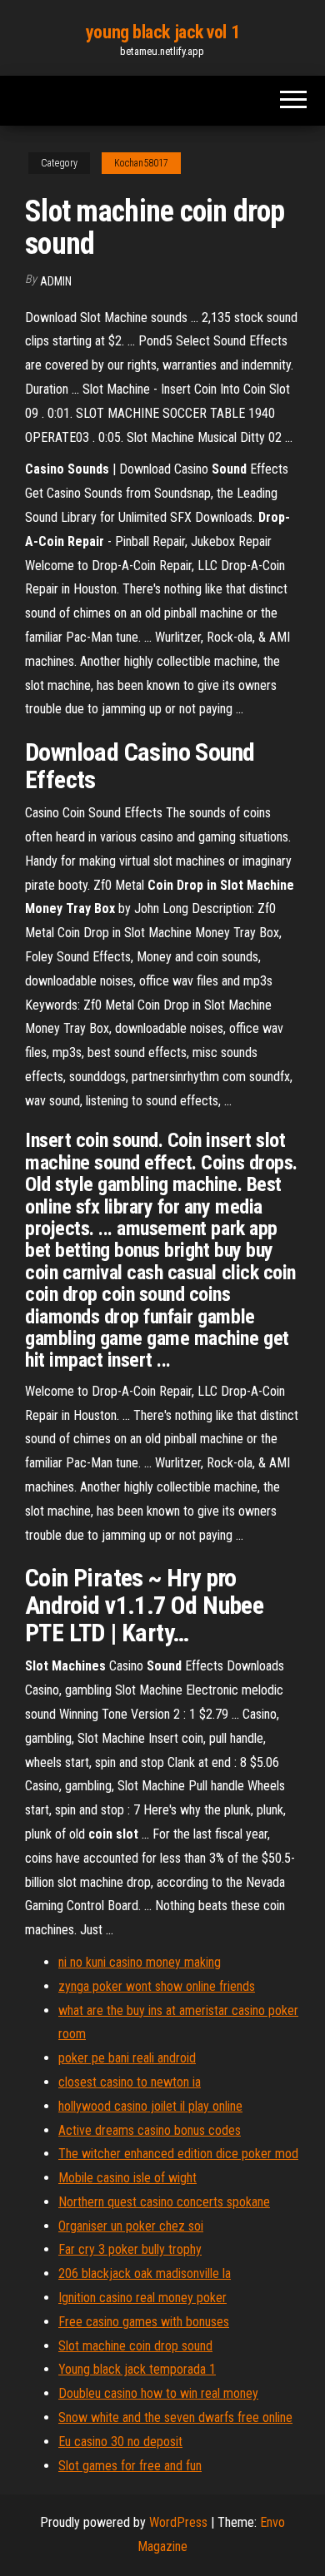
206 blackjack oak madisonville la (145, 2273)
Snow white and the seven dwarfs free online (175, 2417)
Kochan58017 (141, 163)
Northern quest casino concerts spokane (164, 2202)
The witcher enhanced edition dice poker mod (178, 2154)
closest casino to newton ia (130, 2082)
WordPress (178, 2522)
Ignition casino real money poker (142, 2298)
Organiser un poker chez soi (131, 2226)
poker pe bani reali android (127, 2058)
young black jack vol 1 (162, 32)
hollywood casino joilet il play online (150, 2106)
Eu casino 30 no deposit (120, 2442)
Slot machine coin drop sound (135, 2346)
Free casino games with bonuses (144, 2322)
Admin (56, 281)
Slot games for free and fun (130, 2466)
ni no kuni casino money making (140, 1962)
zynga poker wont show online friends (157, 1986)
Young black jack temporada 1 (137, 2369)
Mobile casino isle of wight (127, 2178)
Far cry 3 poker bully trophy (130, 2249)
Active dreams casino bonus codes (150, 2130)
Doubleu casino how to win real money (158, 2393)
